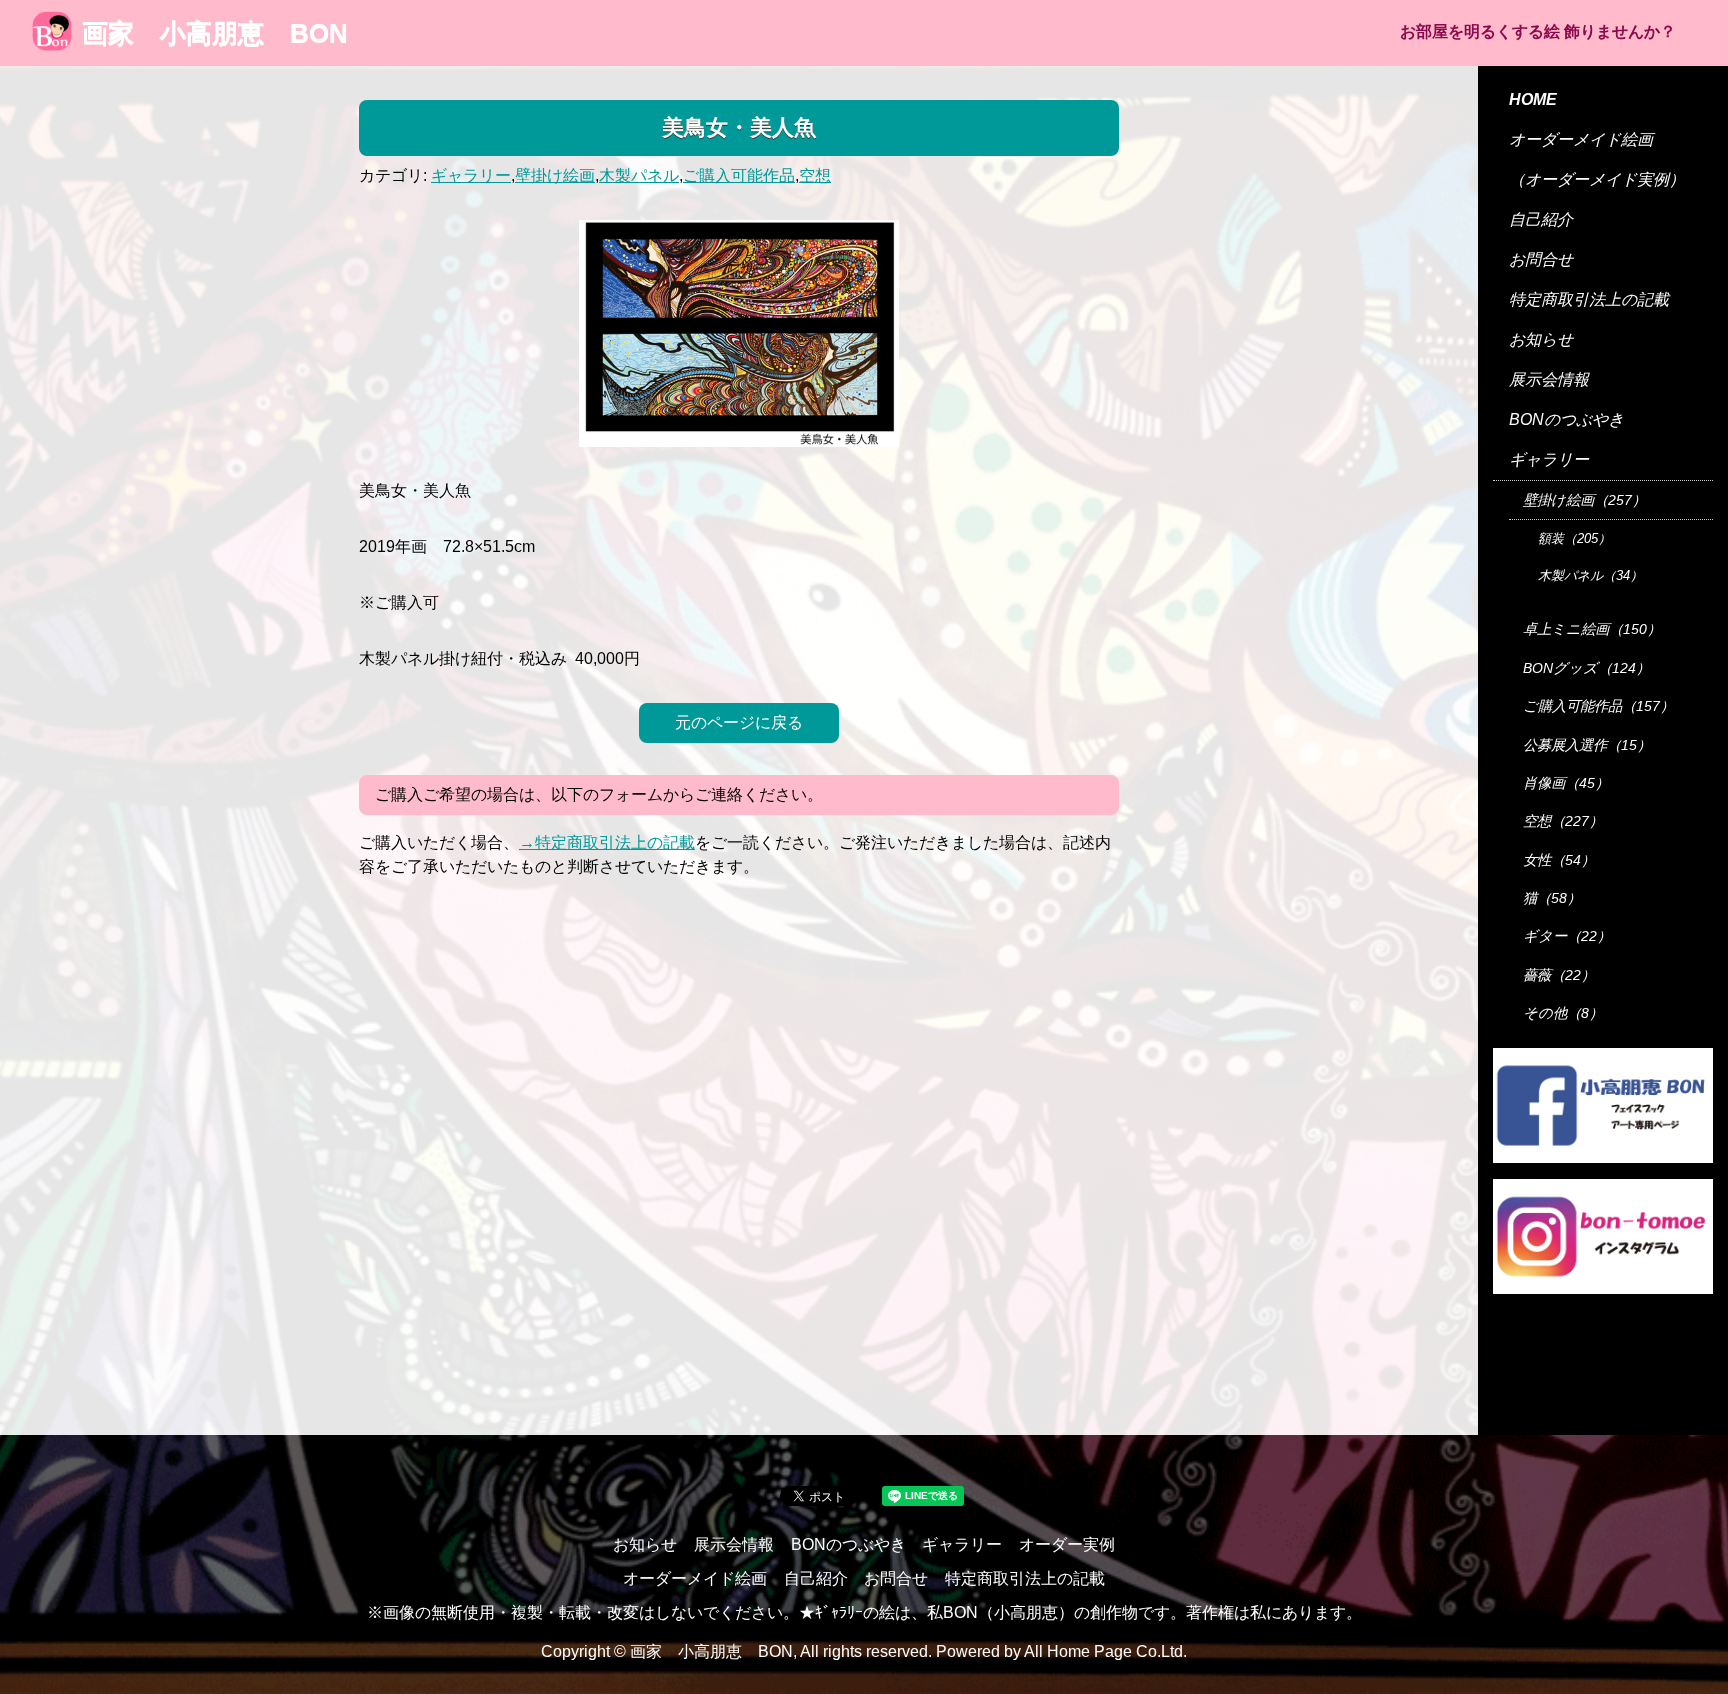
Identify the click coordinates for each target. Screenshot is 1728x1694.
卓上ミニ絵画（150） (1592, 629)
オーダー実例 (1067, 1544)
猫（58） (1552, 898)
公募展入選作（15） (1587, 745)
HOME (1533, 99)
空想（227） (1563, 821)
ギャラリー (471, 175)
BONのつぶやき (1566, 419)
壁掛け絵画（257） (1584, 500)
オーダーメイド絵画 (1581, 139)
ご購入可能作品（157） (1598, 706)
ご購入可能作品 (739, 175)
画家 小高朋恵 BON (215, 33)
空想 (815, 175)
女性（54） (1559, 860)
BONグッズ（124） (1586, 668)
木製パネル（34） (1590, 575)
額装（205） (1574, 538)
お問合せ (1541, 259)
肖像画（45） (1566, 783)
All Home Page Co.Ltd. (1105, 1651)
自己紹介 (1541, 219)
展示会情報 (1549, 379)
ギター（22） (1567, 936)
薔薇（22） (1559, 975)
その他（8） (1563, 1013)
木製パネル (639, 175)
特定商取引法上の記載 (1589, 299)
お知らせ (1541, 339)
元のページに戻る (739, 722)
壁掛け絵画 (555, 175)
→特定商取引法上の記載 (607, 842)
